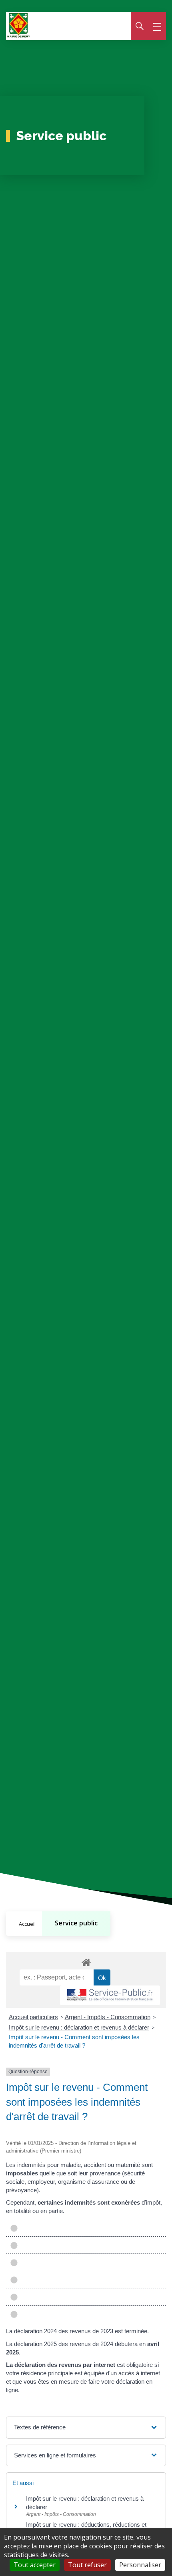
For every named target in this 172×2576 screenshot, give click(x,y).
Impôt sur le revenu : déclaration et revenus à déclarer (79, 2027)
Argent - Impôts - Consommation (108, 2017)
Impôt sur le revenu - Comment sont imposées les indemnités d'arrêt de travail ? (74, 2041)
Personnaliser (140, 2565)
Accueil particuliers (33, 2017)
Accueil (27, 1924)
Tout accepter (35, 2565)
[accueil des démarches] (86, 1961)
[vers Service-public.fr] (110, 1995)
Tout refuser (87, 2565)
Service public (76, 1923)
